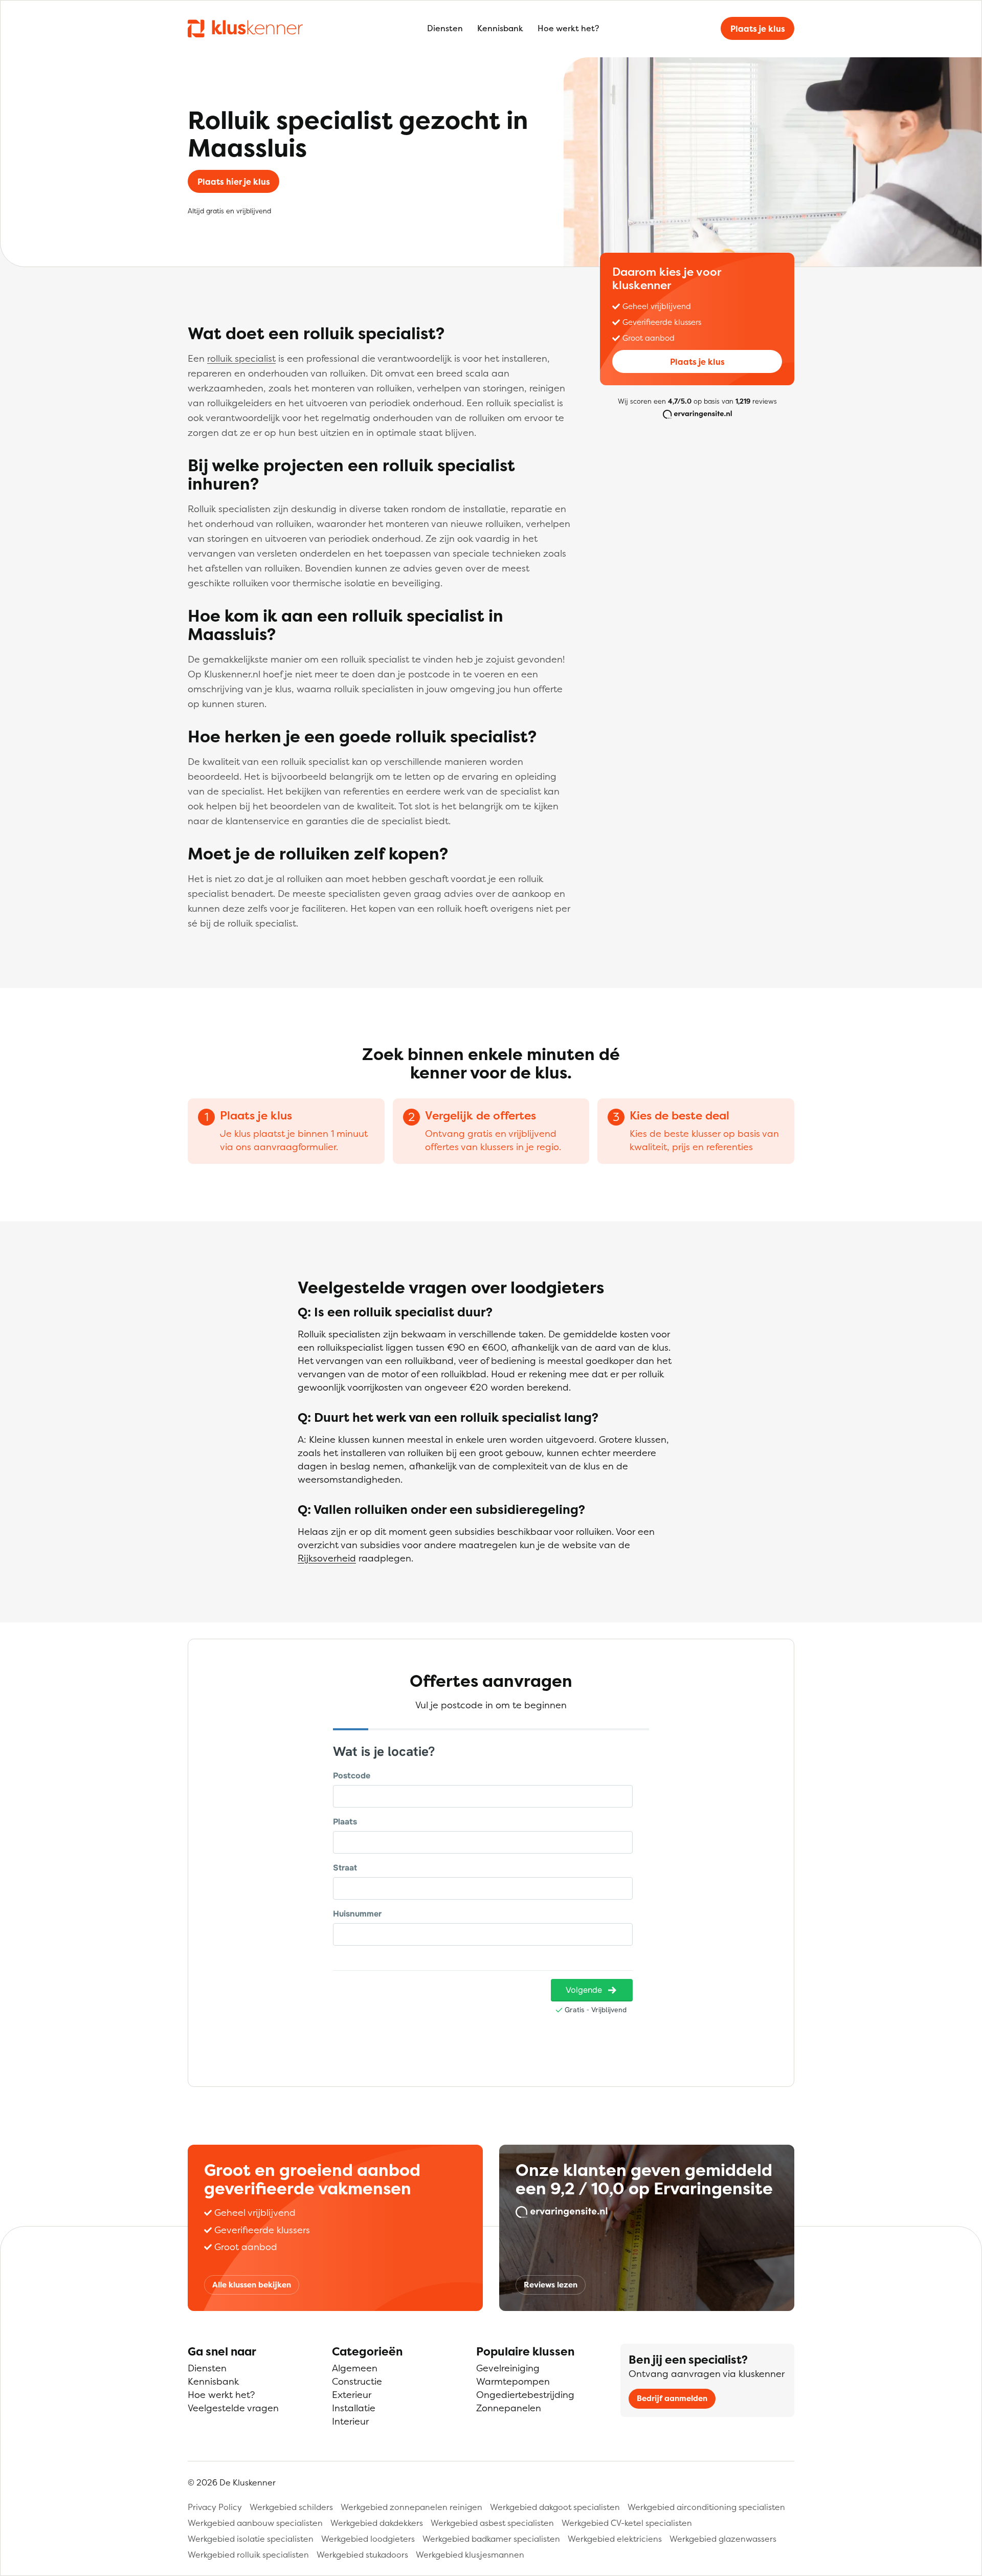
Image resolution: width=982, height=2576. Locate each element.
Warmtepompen (513, 2381)
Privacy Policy (215, 2507)
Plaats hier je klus (234, 182)
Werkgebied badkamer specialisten (491, 2539)
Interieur (350, 2421)
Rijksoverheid (327, 1558)
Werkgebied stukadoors (362, 2555)
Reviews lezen (551, 2285)
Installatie (354, 2408)
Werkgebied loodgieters (368, 2539)
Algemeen (355, 2368)
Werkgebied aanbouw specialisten (255, 2523)
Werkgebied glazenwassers (723, 2539)
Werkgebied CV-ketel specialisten (627, 2523)
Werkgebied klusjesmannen (470, 2555)
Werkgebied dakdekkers (377, 2523)
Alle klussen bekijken (252, 2285)
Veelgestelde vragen (233, 2408)
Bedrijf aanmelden (672, 2398)
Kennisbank (500, 28)
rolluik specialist (241, 358)
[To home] (245, 28)
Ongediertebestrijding (525, 2395)
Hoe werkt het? (568, 28)
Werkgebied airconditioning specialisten (706, 2507)
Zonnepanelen (509, 2408)
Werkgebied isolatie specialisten (251, 2539)
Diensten (445, 28)
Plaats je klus (758, 29)
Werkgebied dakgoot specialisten (555, 2507)
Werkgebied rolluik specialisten (248, 2555)
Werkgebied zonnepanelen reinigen (411, 2507)
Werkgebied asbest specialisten (492, 2523)
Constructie (357, 2381)
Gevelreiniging (508, 2368)
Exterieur (352, 2395)
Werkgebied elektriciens (615, 2539)
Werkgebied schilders (291, 2507)
